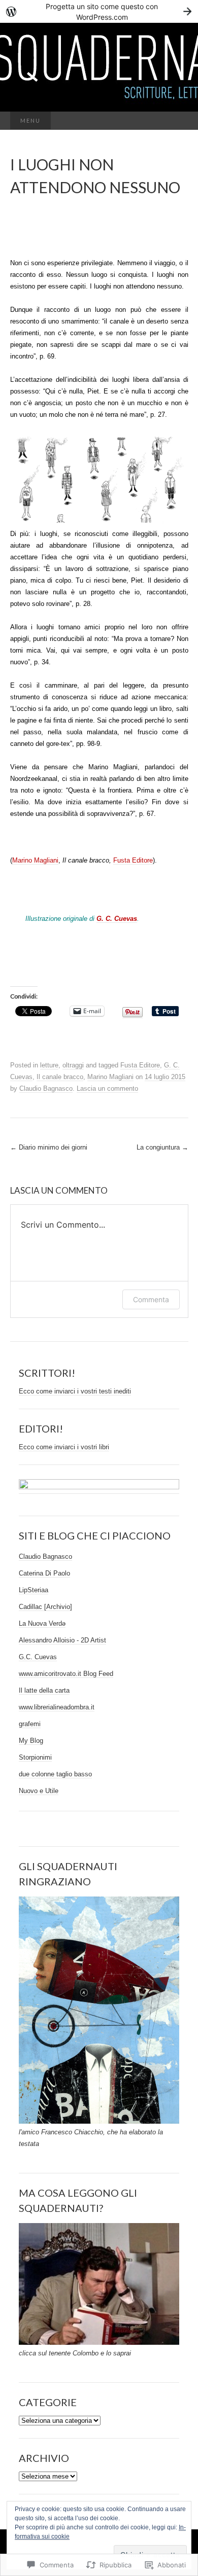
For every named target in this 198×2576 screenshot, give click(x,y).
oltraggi (73, 1065)
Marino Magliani (35, 860)
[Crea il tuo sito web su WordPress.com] (99, 11)
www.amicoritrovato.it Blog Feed (66, 1674)
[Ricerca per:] (178, 121)
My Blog (31, 1741)
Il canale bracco (60, 1077)
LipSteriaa (34, 1590)
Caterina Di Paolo (44, 1573)
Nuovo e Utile (39, 1791)
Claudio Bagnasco (46, 1088)
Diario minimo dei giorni (49, 1147)
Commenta (151, 1299)
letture (49, 1065)
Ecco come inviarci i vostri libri (64, 1447)
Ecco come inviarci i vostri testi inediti (75, 1391)
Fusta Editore (133, 860)
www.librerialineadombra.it (57, 1707)
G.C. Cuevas (38, 1657)
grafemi (30, 1724)
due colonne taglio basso (55, 1774)
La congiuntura (162, 1147)
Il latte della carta (44, 1690)
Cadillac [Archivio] (45, 1607)
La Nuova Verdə (42, 1623)
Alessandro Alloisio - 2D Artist (62, 1640)
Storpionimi (35, 1757)
